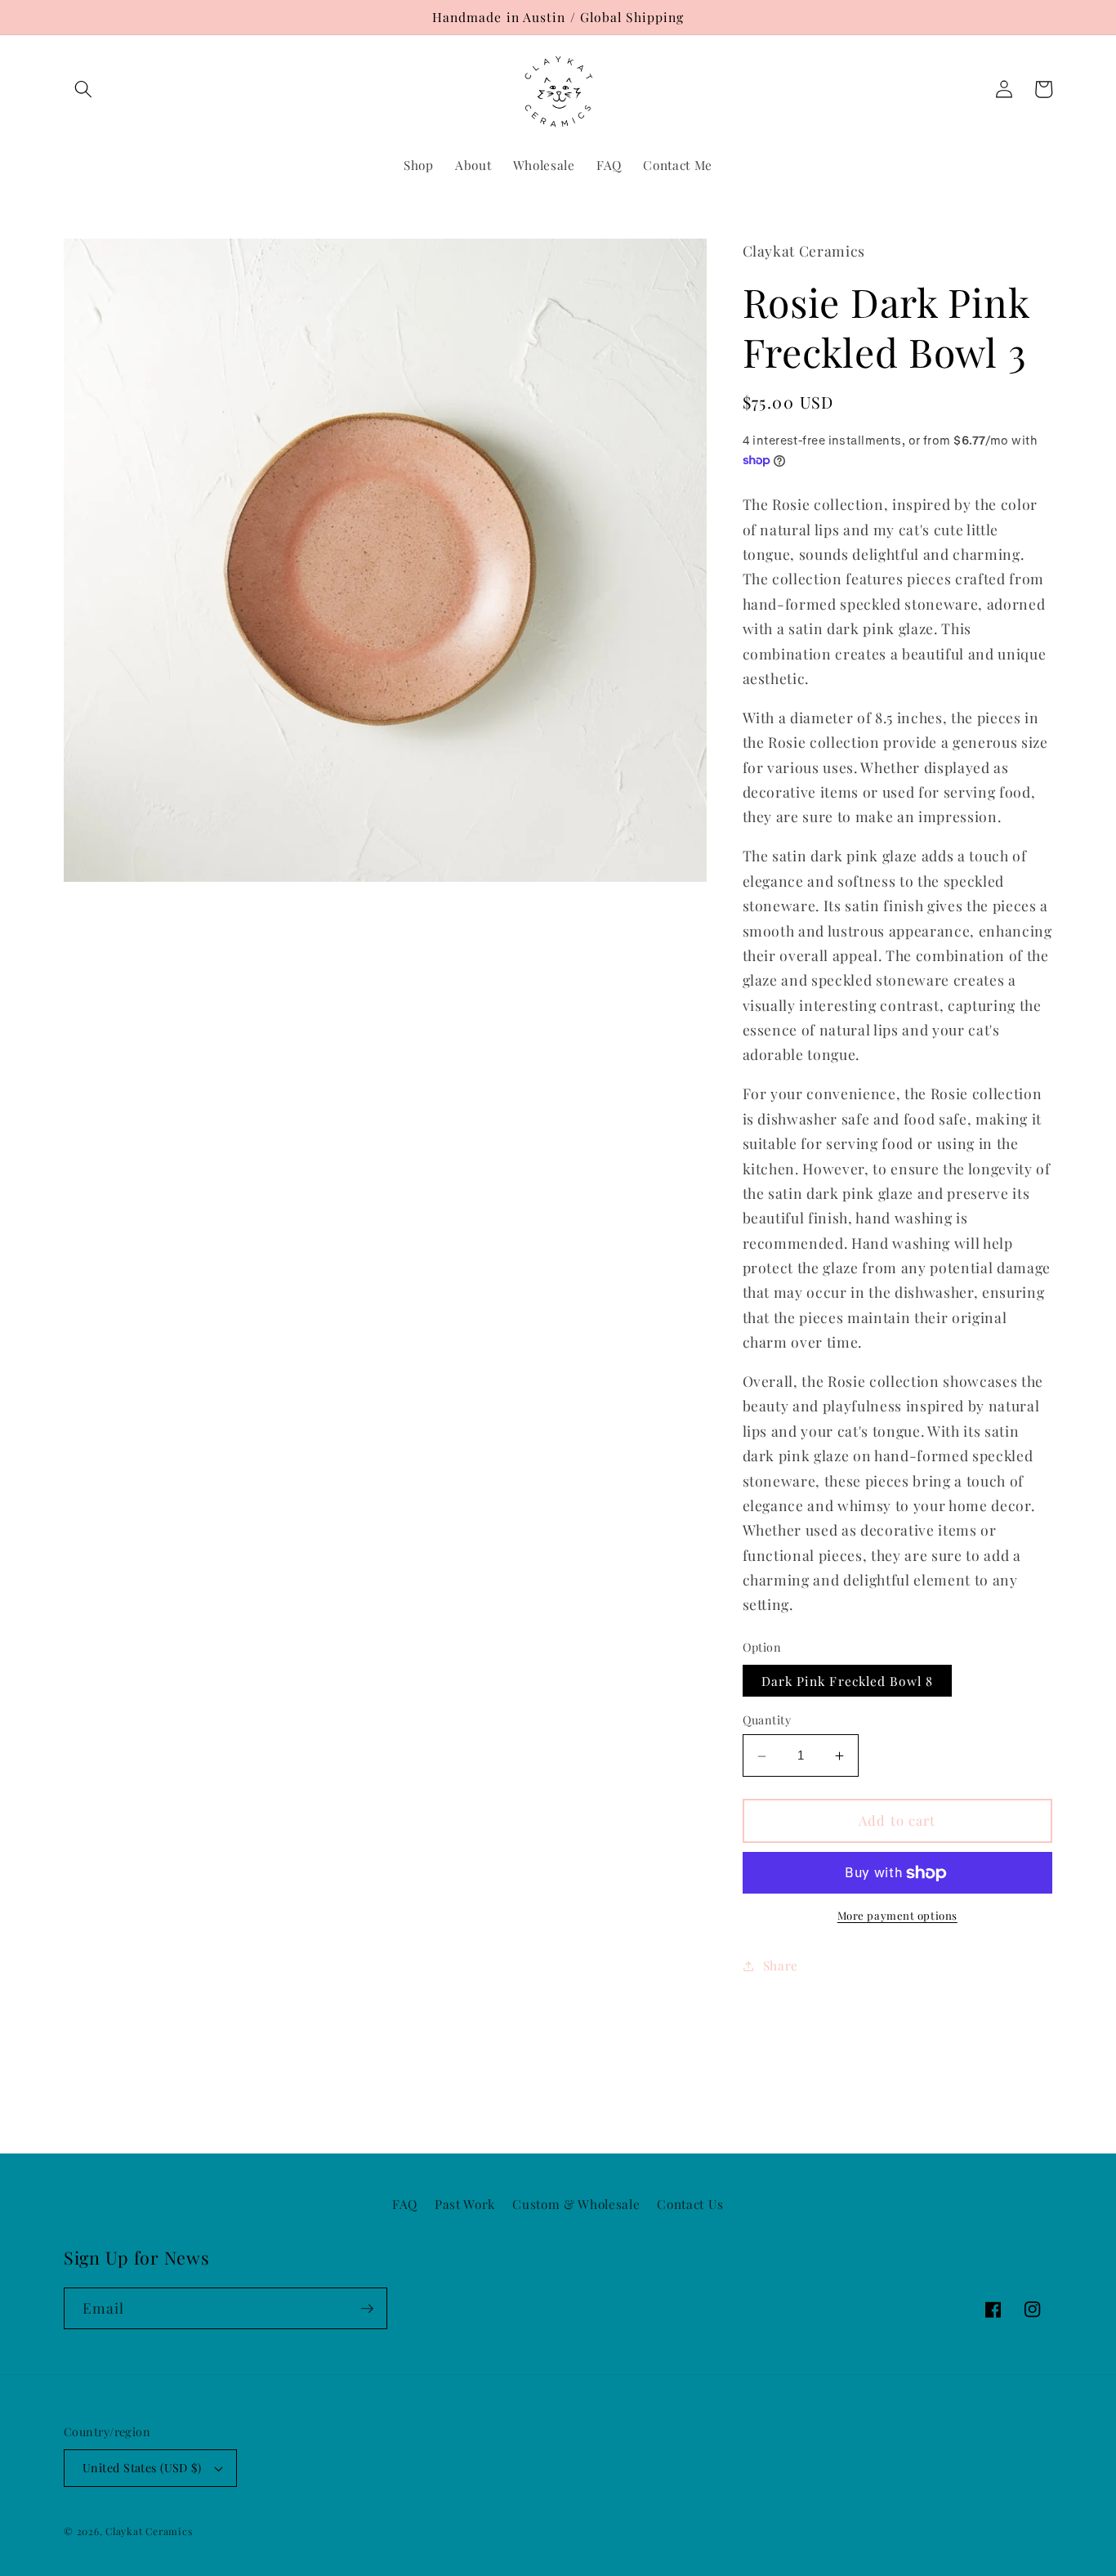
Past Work (465, 2204)
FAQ (405, 2204)
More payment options (897, 1916)
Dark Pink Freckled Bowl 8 (848, 1682)
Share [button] (781, 1965)
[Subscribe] (367, 2309)
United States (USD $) (142, 2468)
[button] (83, 89)
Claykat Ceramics (149, 2531)
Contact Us (690, 2204)
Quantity (767, 1721)
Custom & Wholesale (576, 2204)
